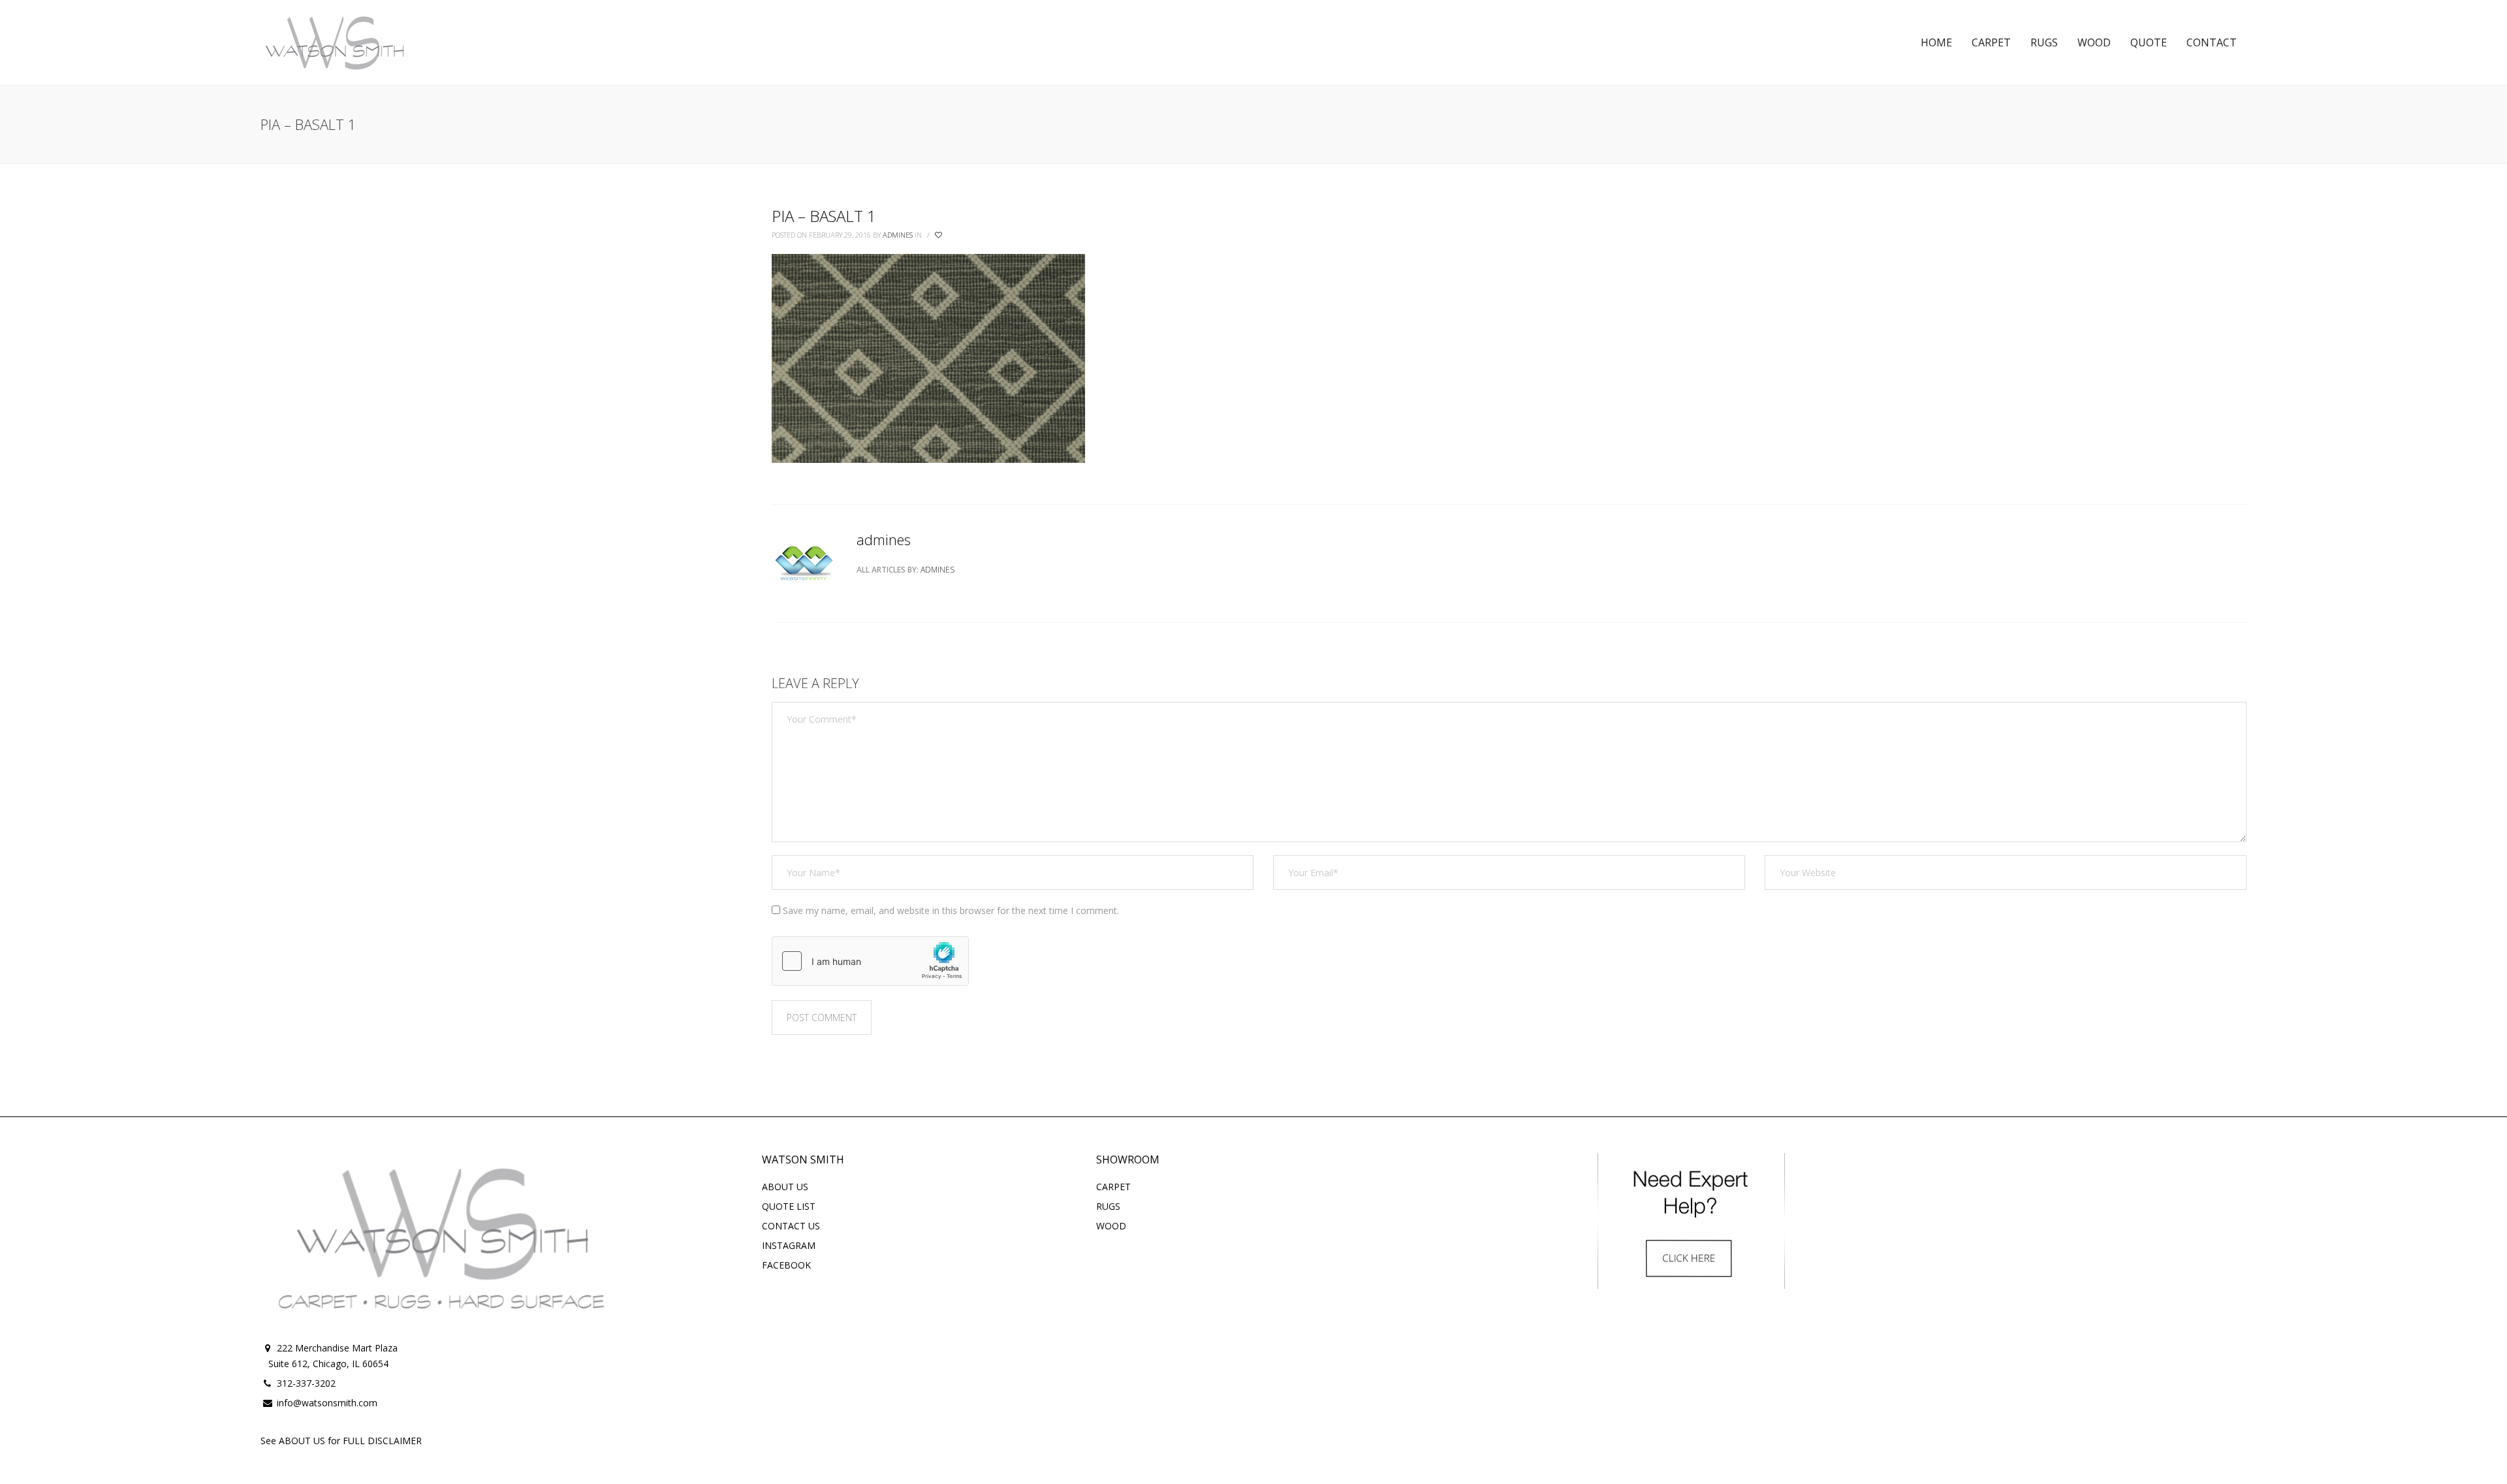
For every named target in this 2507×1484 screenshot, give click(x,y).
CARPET (1113, 1187)
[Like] (939, 235)
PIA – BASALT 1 (824, 216)
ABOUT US (785, 1187)
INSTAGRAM (789, 1245)
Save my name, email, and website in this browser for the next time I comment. (951, 910)
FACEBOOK (786, 1265)
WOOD (1111, 1226)
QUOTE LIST (789, 1206)
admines (898, 235)
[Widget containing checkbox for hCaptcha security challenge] (870, 961)
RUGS (1108, 1206)
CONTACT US (791, 1226)
